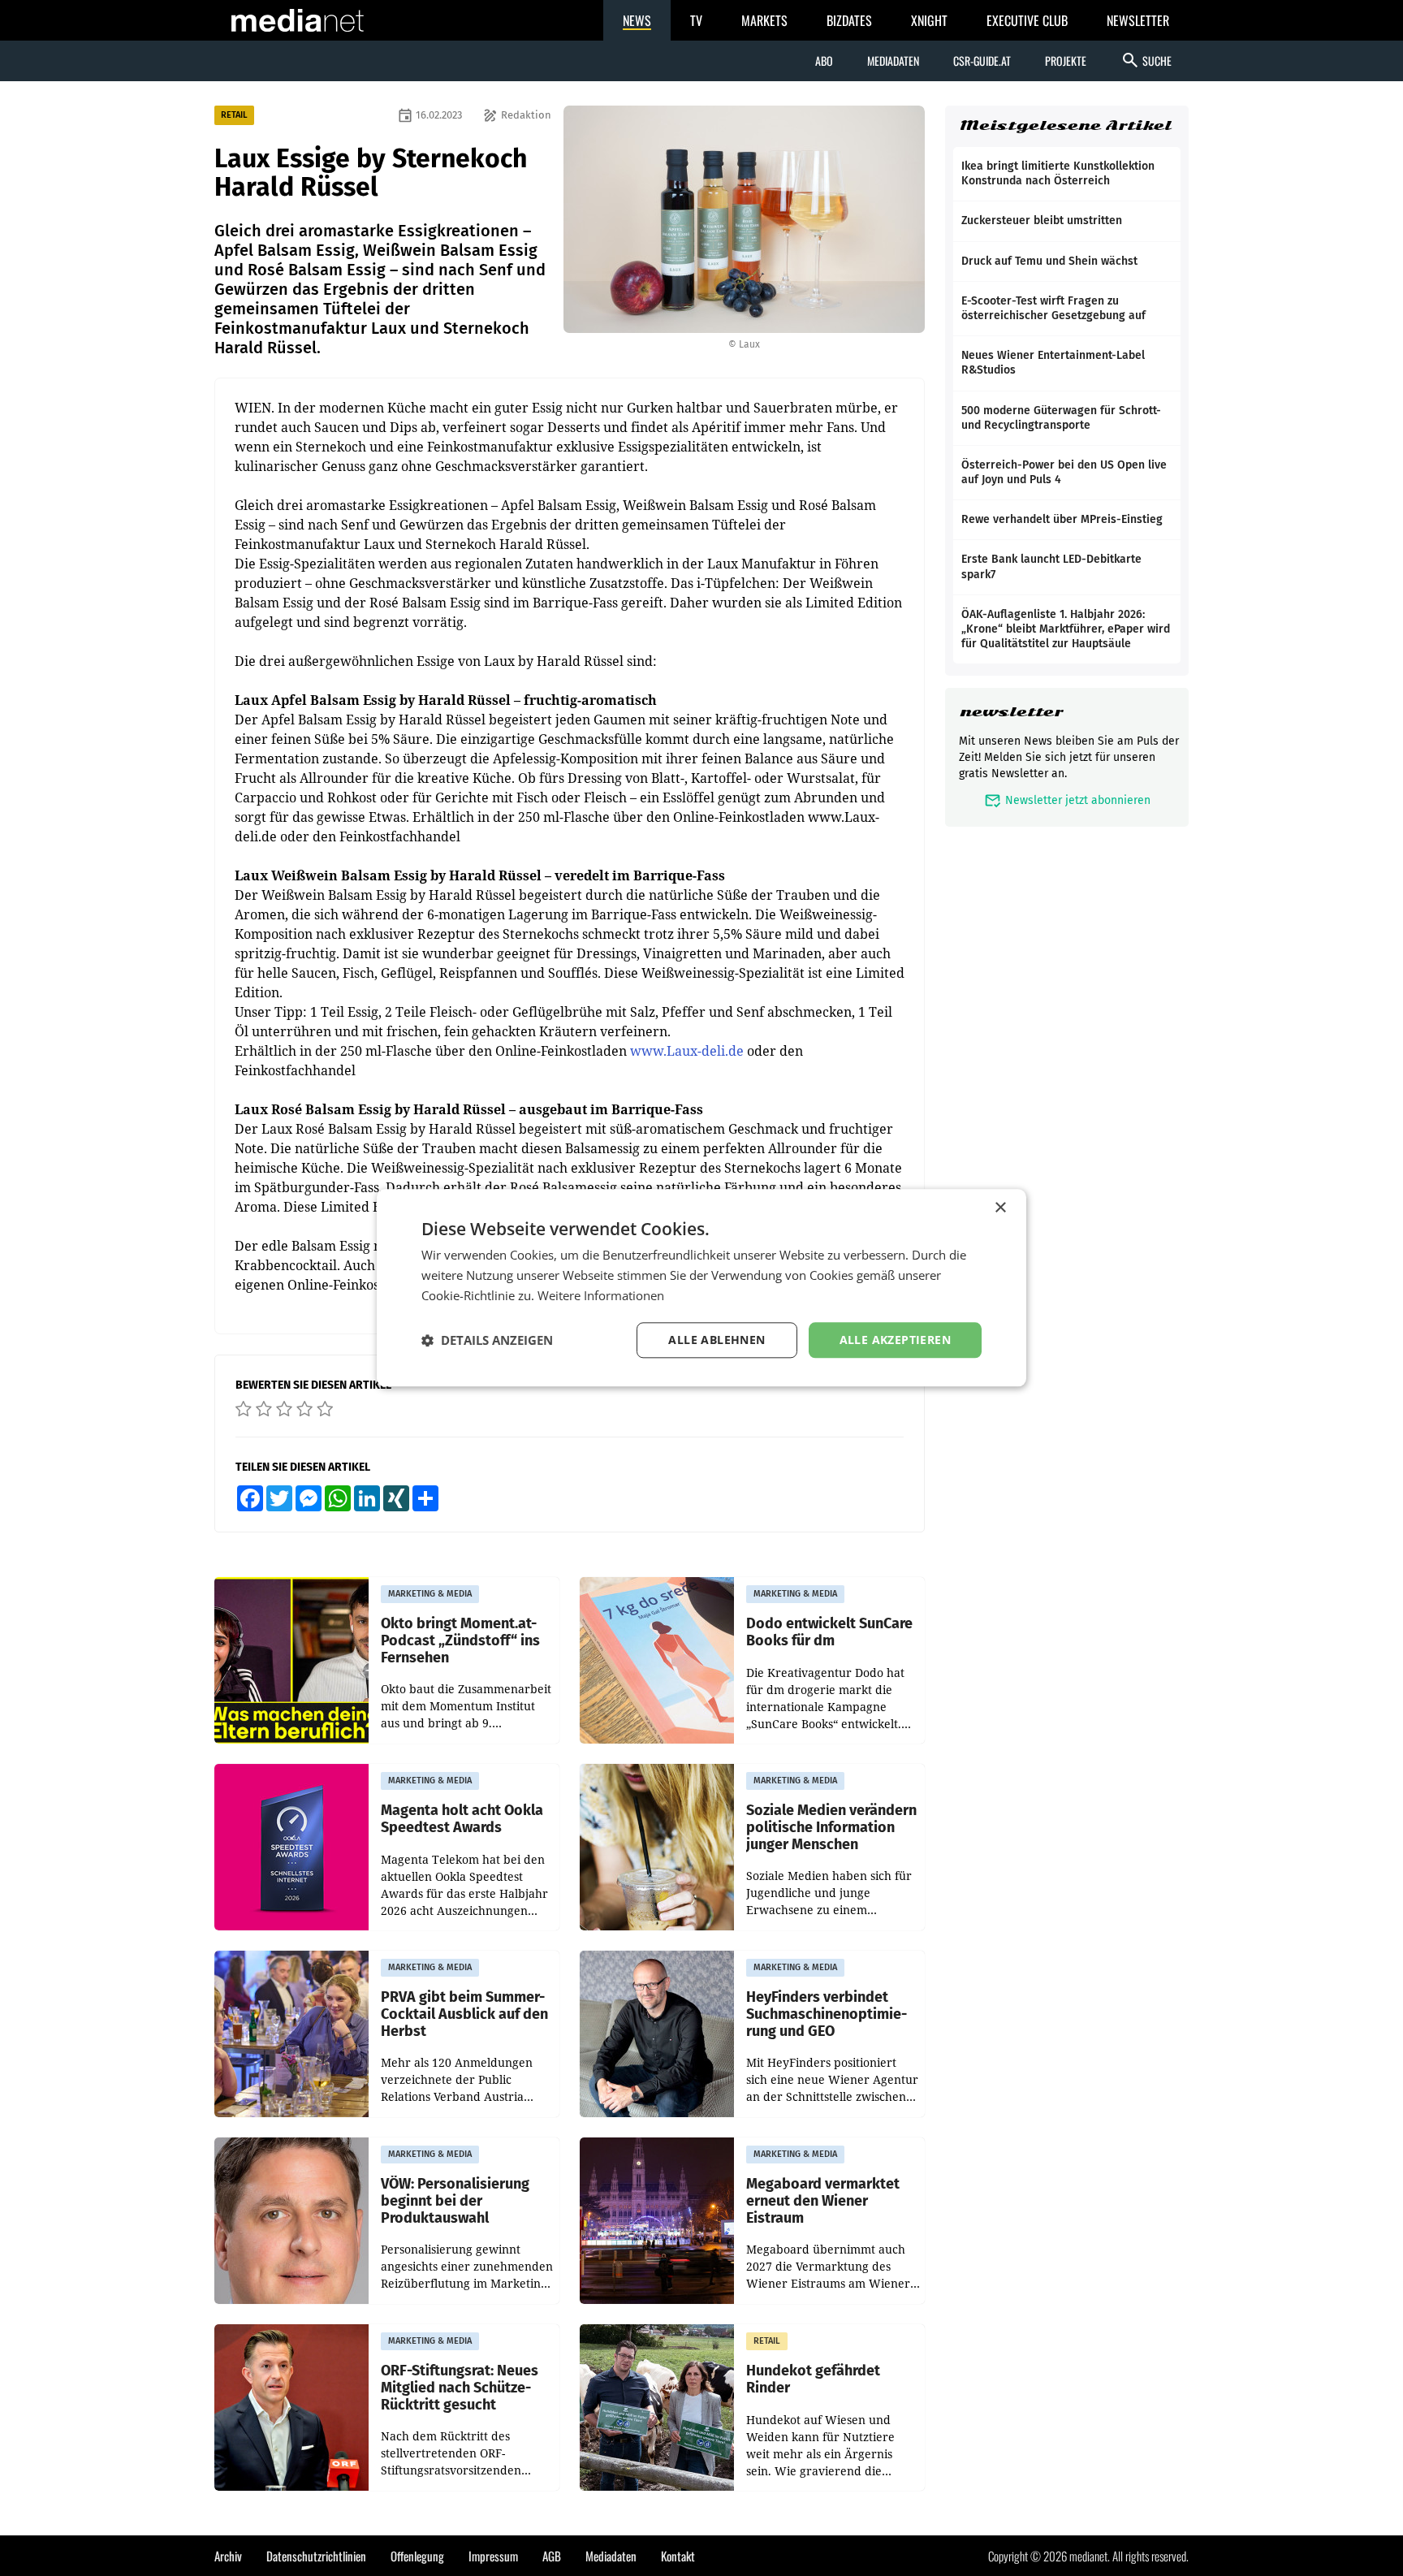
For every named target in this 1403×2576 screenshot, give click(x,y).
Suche (1146, 60)
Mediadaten (893, 61)
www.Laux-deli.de (687, 1051)
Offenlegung (417, 2556)
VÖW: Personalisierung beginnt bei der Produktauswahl (455, 2201)
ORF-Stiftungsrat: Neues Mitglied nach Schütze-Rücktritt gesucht (460, 2388)
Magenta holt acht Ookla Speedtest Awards (462, 1819)
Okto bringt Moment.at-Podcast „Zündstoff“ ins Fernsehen (460, 1640)
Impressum (493, 2556)
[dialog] (701, 1288)
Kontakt (678, 2556)
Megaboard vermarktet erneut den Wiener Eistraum (823, 2201)
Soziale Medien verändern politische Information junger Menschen (831, 1827)
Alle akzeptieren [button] (895, 1340)
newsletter (1011, 712)
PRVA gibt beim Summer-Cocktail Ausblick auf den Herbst (464, 2014)
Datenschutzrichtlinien (316, 2556)
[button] (487, 1340)
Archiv (228, 2556)
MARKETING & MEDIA (430, 1594)
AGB (552, 2556)
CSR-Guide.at (982, 61)
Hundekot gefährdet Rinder (813, 2379)
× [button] (1000, 1208)
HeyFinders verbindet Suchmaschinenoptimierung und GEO (827, 2014)
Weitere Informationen (601, 1295)
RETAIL (234, 115)
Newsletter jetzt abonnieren (1067, 800)
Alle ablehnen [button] (717, 1340)
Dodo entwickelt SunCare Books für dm (829, 1632)
